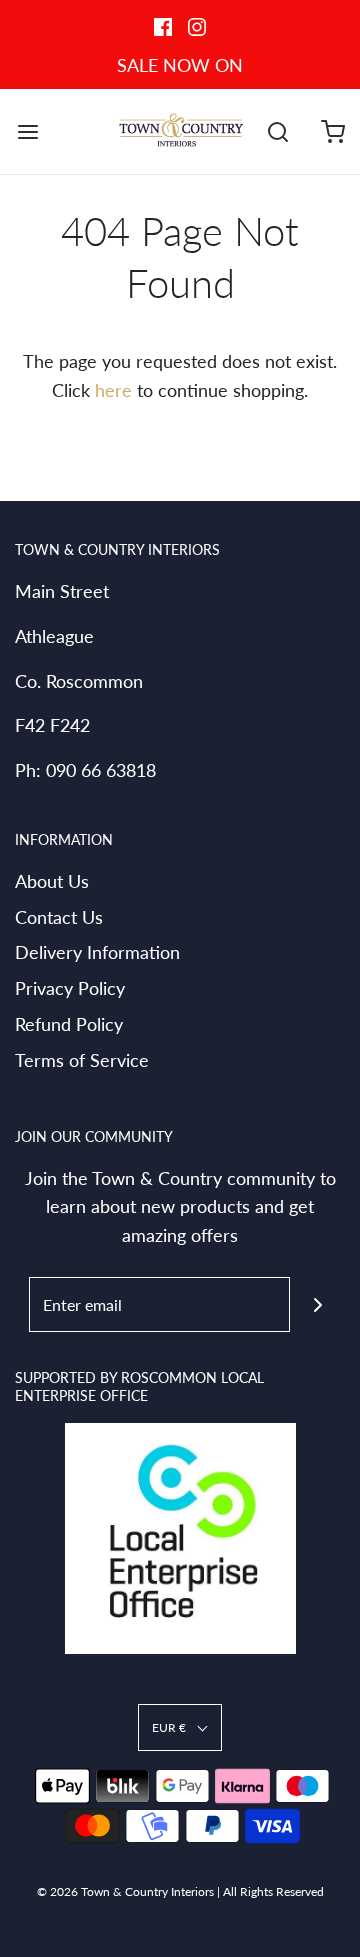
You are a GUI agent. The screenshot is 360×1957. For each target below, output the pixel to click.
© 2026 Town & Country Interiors (125, 1891)
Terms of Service (82, 1060)
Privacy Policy (70, 988)
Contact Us (59, 917)
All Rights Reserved (273, 1891)
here (113, 390)
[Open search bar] (277, 131)
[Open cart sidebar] (332, 131)
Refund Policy (69, 1024)
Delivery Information (97, 952)
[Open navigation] (27, 131)
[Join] (317, 1304)
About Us (52, 881)
